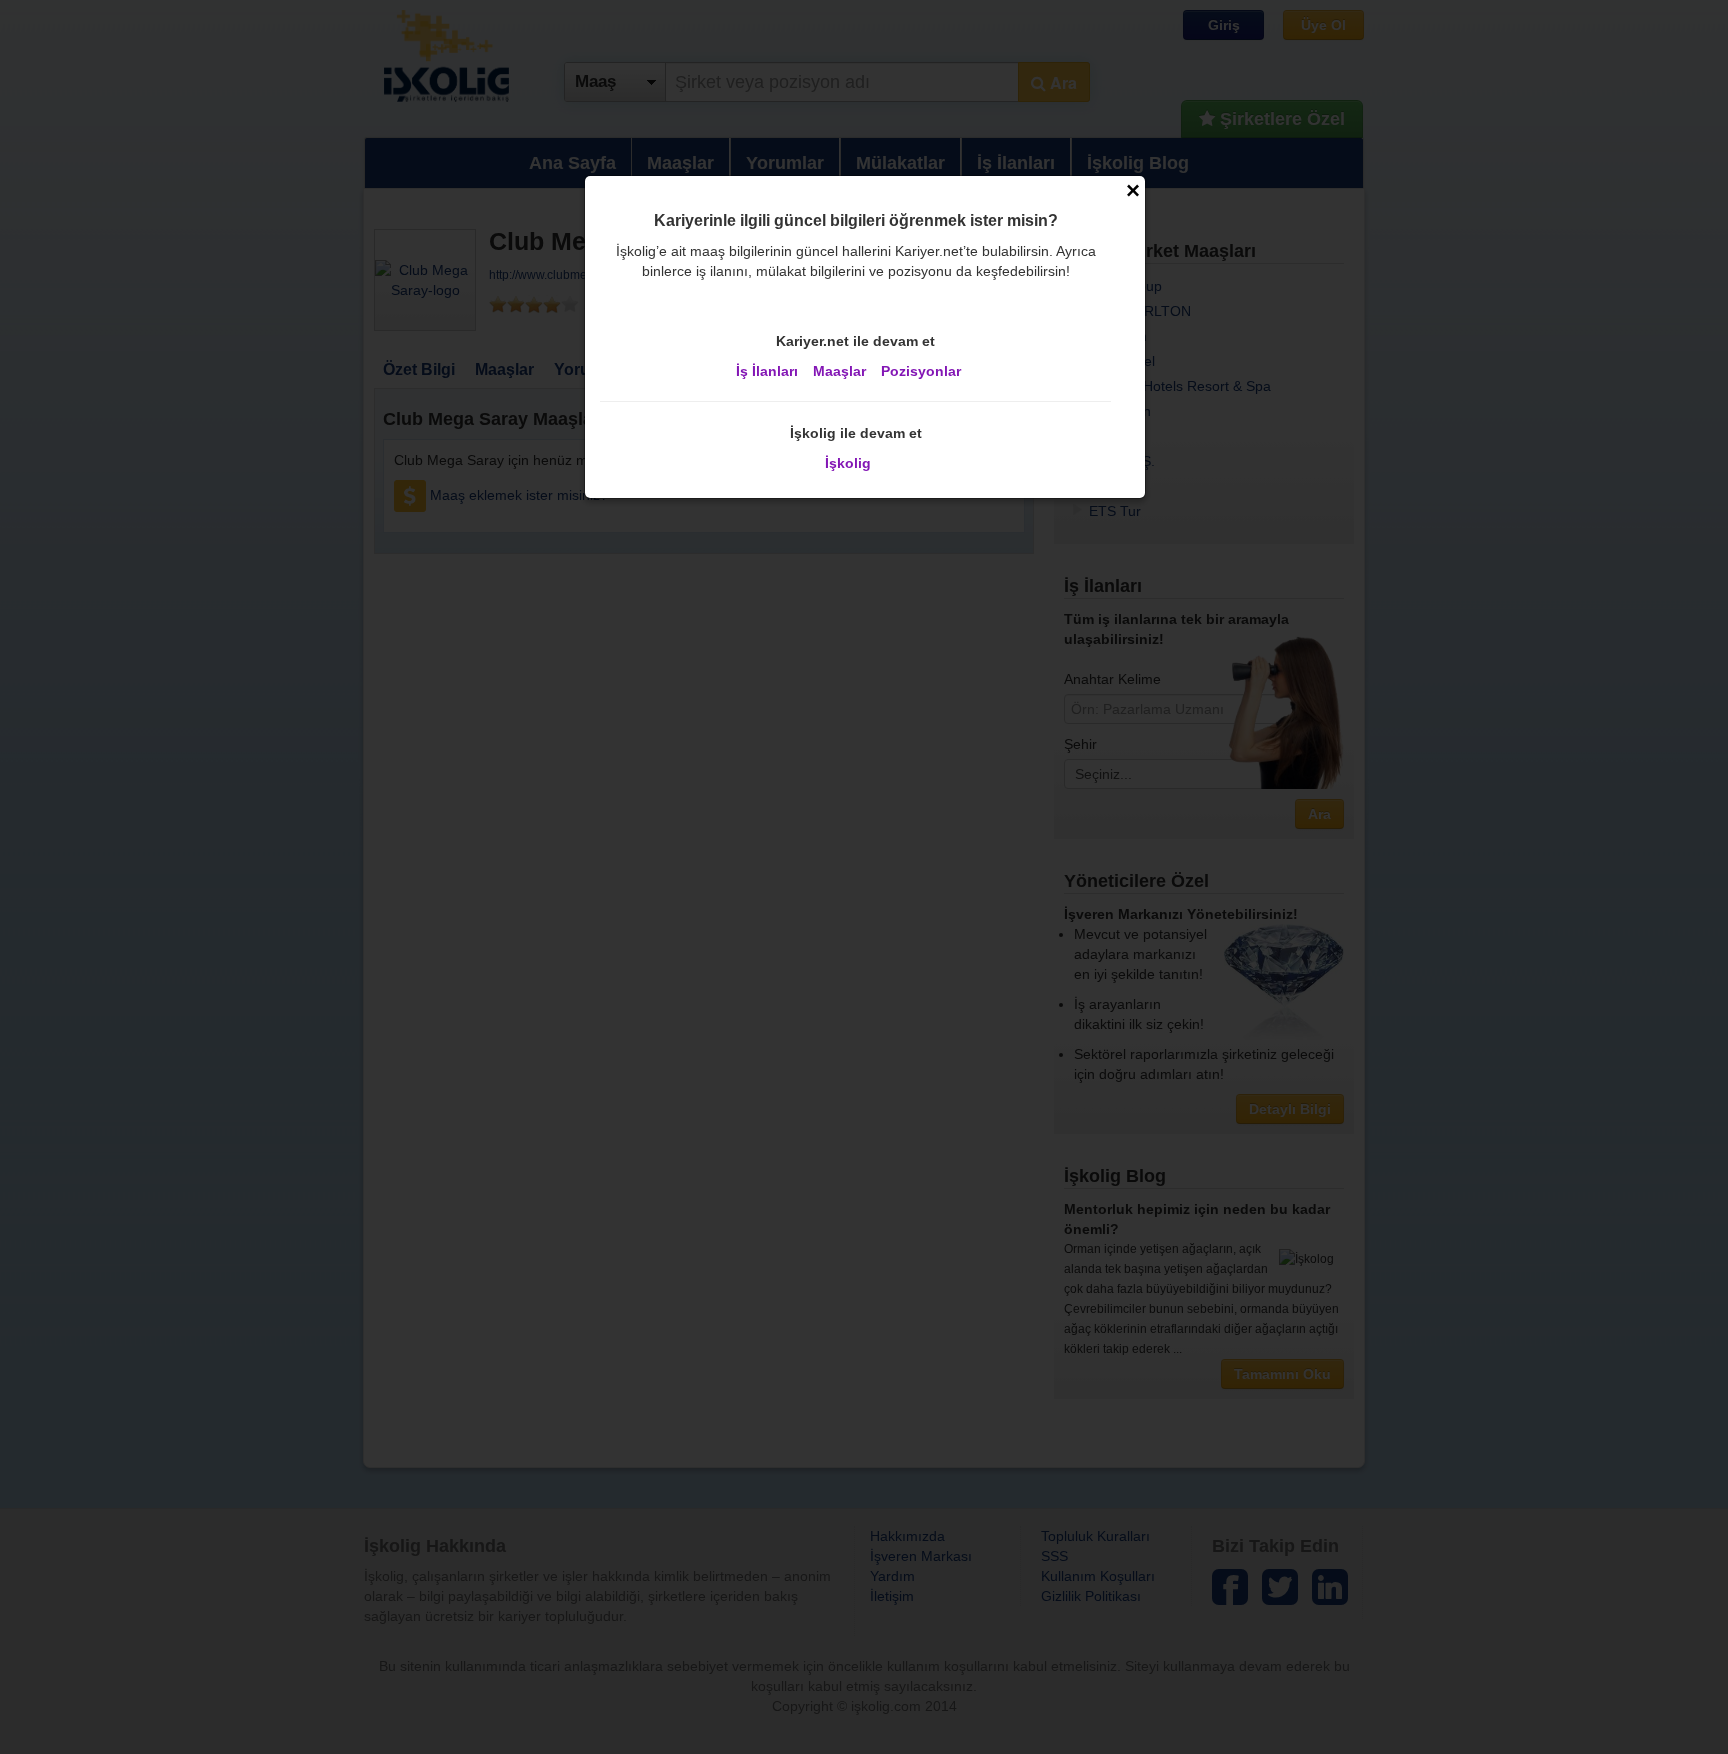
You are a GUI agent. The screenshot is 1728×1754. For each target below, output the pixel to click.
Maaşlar (839, 371)
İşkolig (848, 463)
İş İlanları (767, 371)
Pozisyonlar (921, 371)
